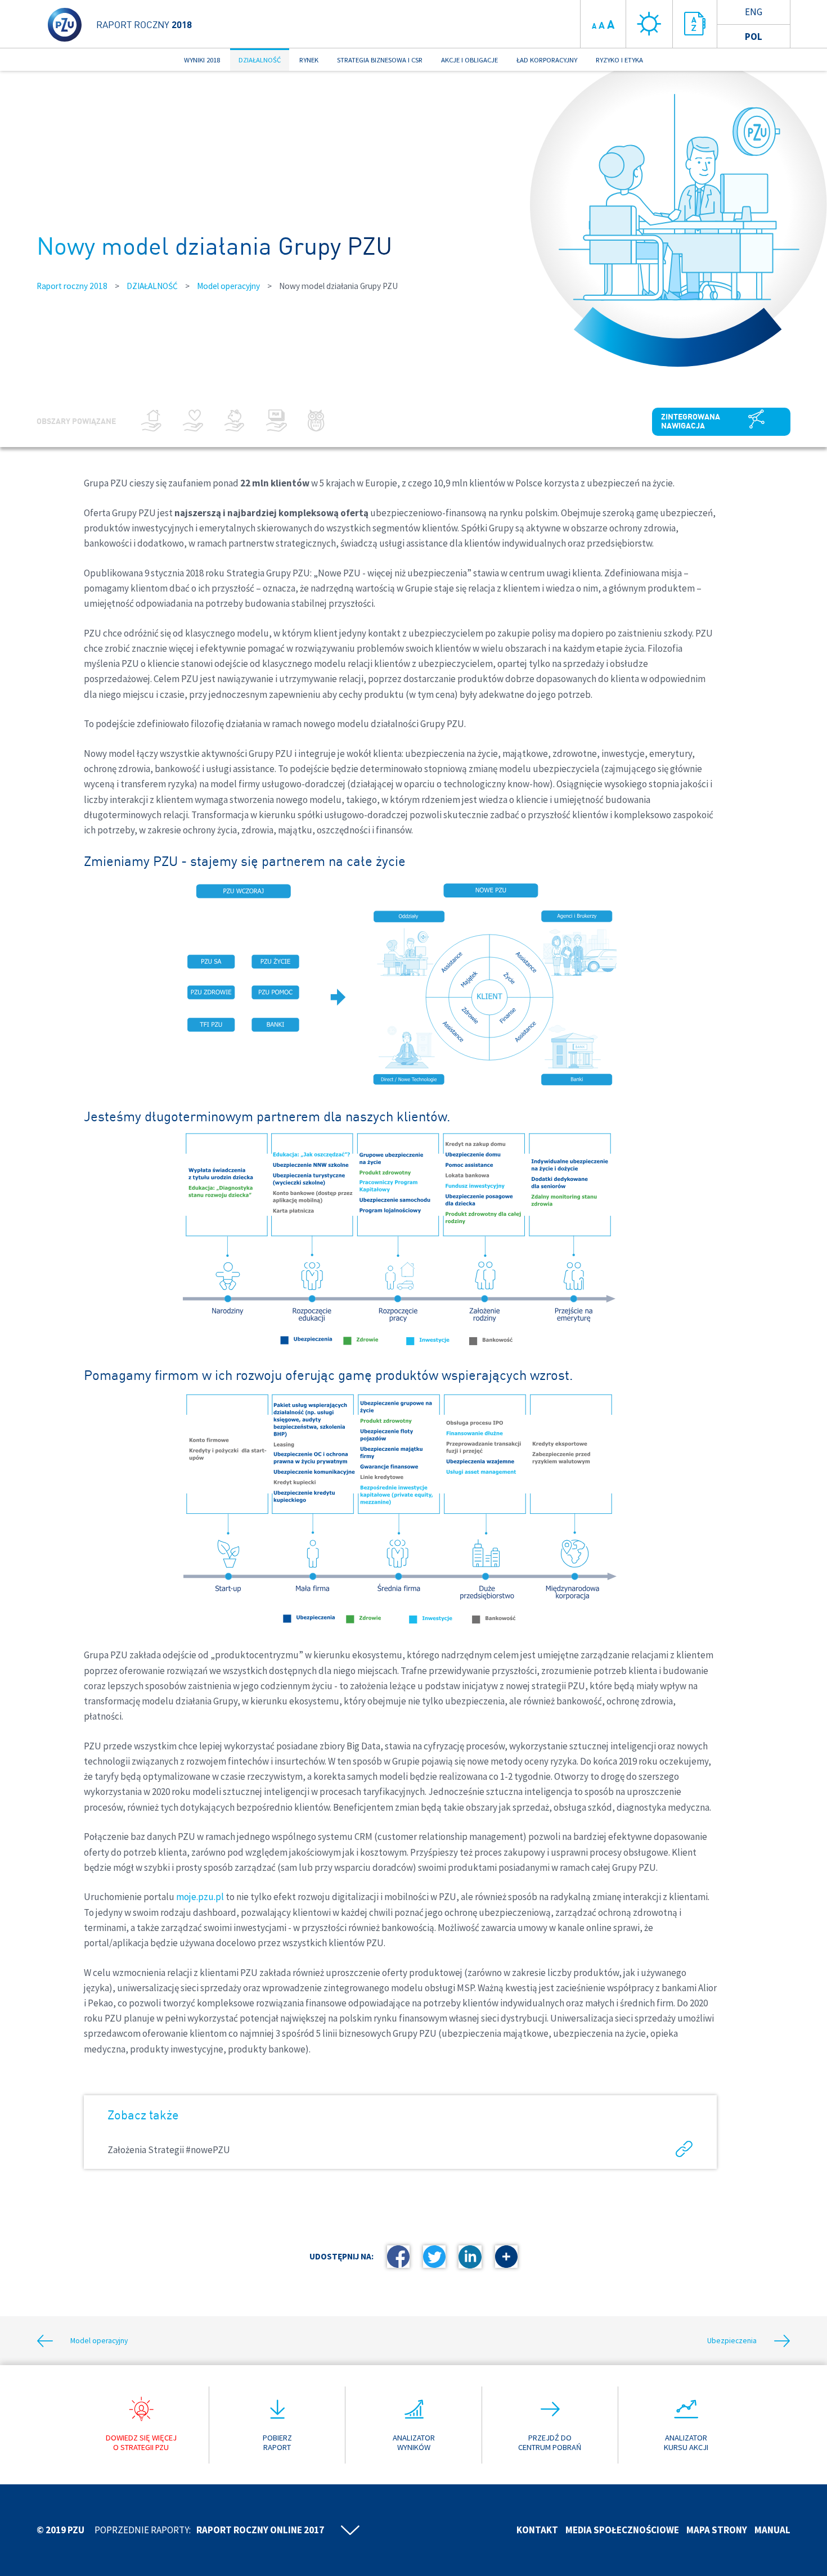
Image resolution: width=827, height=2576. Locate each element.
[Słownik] (695, 24)
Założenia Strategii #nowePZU (169, 2150)
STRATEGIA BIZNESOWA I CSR (380, 60)
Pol (754, 37)
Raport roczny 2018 (72, 286)
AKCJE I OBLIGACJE (469, 60)
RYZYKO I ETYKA (619, 60)
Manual (772, 2530)
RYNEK (309, 60)
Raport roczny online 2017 (260, 2530)
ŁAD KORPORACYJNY (547, 60)
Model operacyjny (228, 286)
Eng (754, 12)
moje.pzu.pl (200, 1897)
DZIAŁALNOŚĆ (260, 60)
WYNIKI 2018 (202, 60)
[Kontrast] (649, 24)
